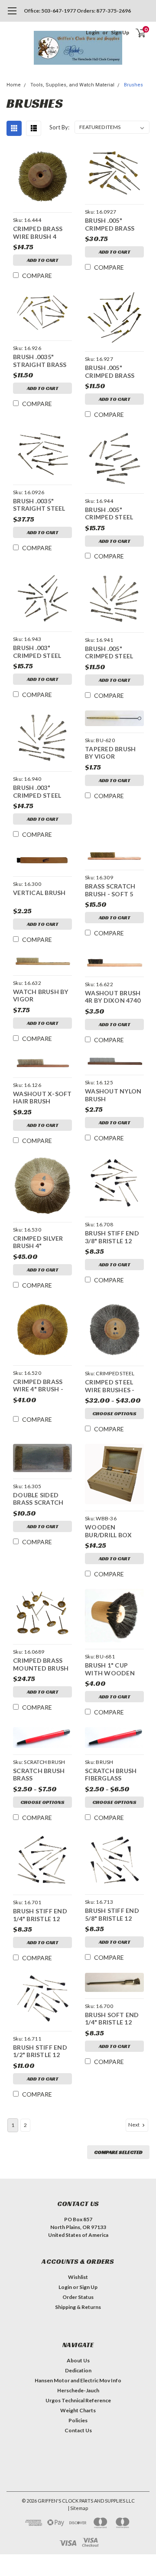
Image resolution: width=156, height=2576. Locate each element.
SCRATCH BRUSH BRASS (39, 1775)
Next (134, 2125)
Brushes (133, 85)
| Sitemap (78, 2508)
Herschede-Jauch (78, 2390)
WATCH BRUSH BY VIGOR (41, 996)
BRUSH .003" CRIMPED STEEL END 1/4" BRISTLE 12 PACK (39, 792)
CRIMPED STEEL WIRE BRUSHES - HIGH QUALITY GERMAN (110, 1387)
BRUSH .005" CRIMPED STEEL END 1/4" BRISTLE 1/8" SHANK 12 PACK (111, 514)
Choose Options (114, 1413)
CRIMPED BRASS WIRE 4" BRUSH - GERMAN (38, 1386)
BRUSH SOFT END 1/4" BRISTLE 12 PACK (112, 2020)
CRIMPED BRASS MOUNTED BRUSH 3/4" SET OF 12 (41, 1665)
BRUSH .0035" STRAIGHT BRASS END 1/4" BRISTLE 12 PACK (40, 362)
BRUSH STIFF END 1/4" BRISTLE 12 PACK (40, 1916)
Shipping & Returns (78, 2307)
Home (14, 85)
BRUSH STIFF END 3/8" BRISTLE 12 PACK (112, 1238)
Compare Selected (118, 2152)
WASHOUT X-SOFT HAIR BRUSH (42, 1098)
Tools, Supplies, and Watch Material (72, 85)
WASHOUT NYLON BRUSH (113, 1095)
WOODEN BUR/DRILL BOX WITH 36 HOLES (109, 1532)
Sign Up (120, 32)
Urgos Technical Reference (78, 2400)
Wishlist (78, 2277)
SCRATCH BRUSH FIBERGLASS (111, 1775)
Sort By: (59, 127)
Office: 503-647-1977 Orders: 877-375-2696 (77, 11)
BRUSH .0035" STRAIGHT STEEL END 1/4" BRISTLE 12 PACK (39, 506)
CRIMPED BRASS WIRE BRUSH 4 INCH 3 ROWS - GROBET (38, 233)
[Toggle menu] (12, 15)
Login (93, 32)
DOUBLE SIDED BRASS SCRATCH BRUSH (38, 1500)
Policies (78, 2420)
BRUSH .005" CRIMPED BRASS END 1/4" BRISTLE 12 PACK (111, 225)
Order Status (78, 2297)
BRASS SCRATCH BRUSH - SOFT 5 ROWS (110, 891)
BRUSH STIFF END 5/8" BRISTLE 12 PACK (112, 1915)
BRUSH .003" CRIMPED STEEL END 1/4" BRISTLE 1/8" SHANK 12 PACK (39, 652)
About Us (78, 2360)
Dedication (78, 2370)
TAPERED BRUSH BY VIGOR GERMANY (110, 754)
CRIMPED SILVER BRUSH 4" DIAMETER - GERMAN (38, 1243)
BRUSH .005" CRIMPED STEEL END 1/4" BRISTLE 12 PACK (111, 653)
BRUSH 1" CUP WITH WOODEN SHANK (110, 1670)
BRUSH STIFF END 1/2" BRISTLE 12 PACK (40, 2052)
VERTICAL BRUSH (39, 893)
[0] (135, 33)
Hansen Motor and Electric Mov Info (78, 2380)
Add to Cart (43, 260)
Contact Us (78, 2430)
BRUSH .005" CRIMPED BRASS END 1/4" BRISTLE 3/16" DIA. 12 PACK (113, 372)
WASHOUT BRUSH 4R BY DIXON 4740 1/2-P (113, 998)
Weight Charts (78, 2410)
